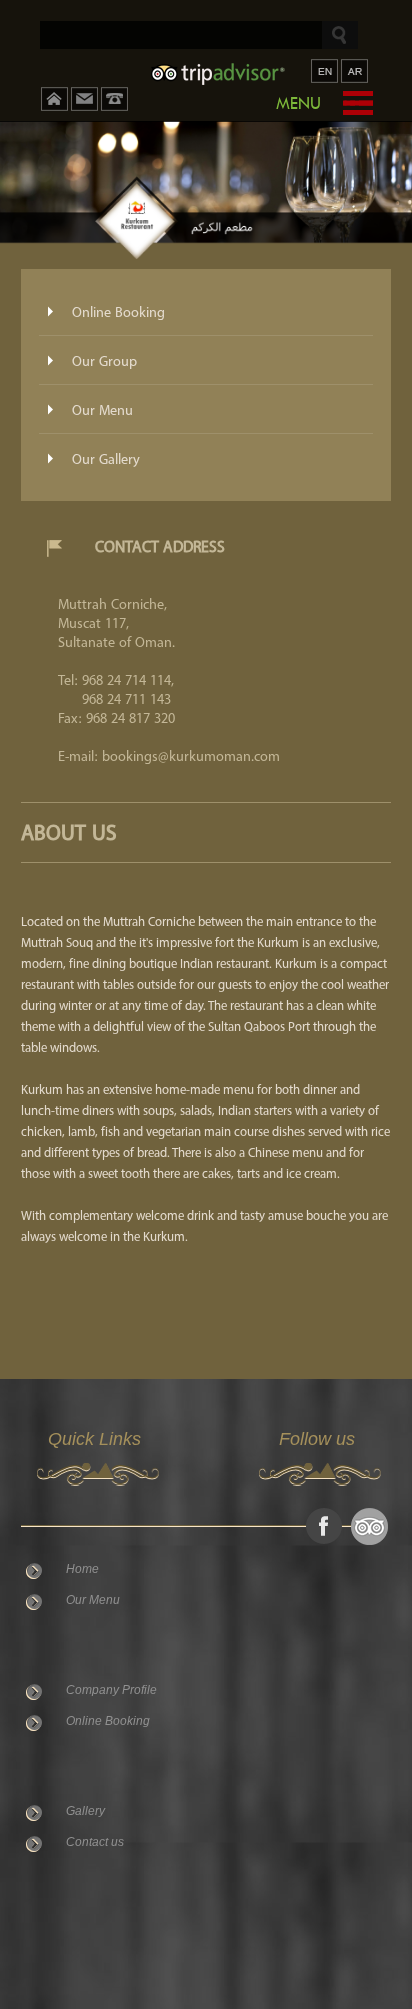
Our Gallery (106, 460)
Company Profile (111, 1690)
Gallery (85, 1811)
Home (82, 1569)
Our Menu (102, 411)
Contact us (95, 1842)
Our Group (104, 362)
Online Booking (118, 313)
